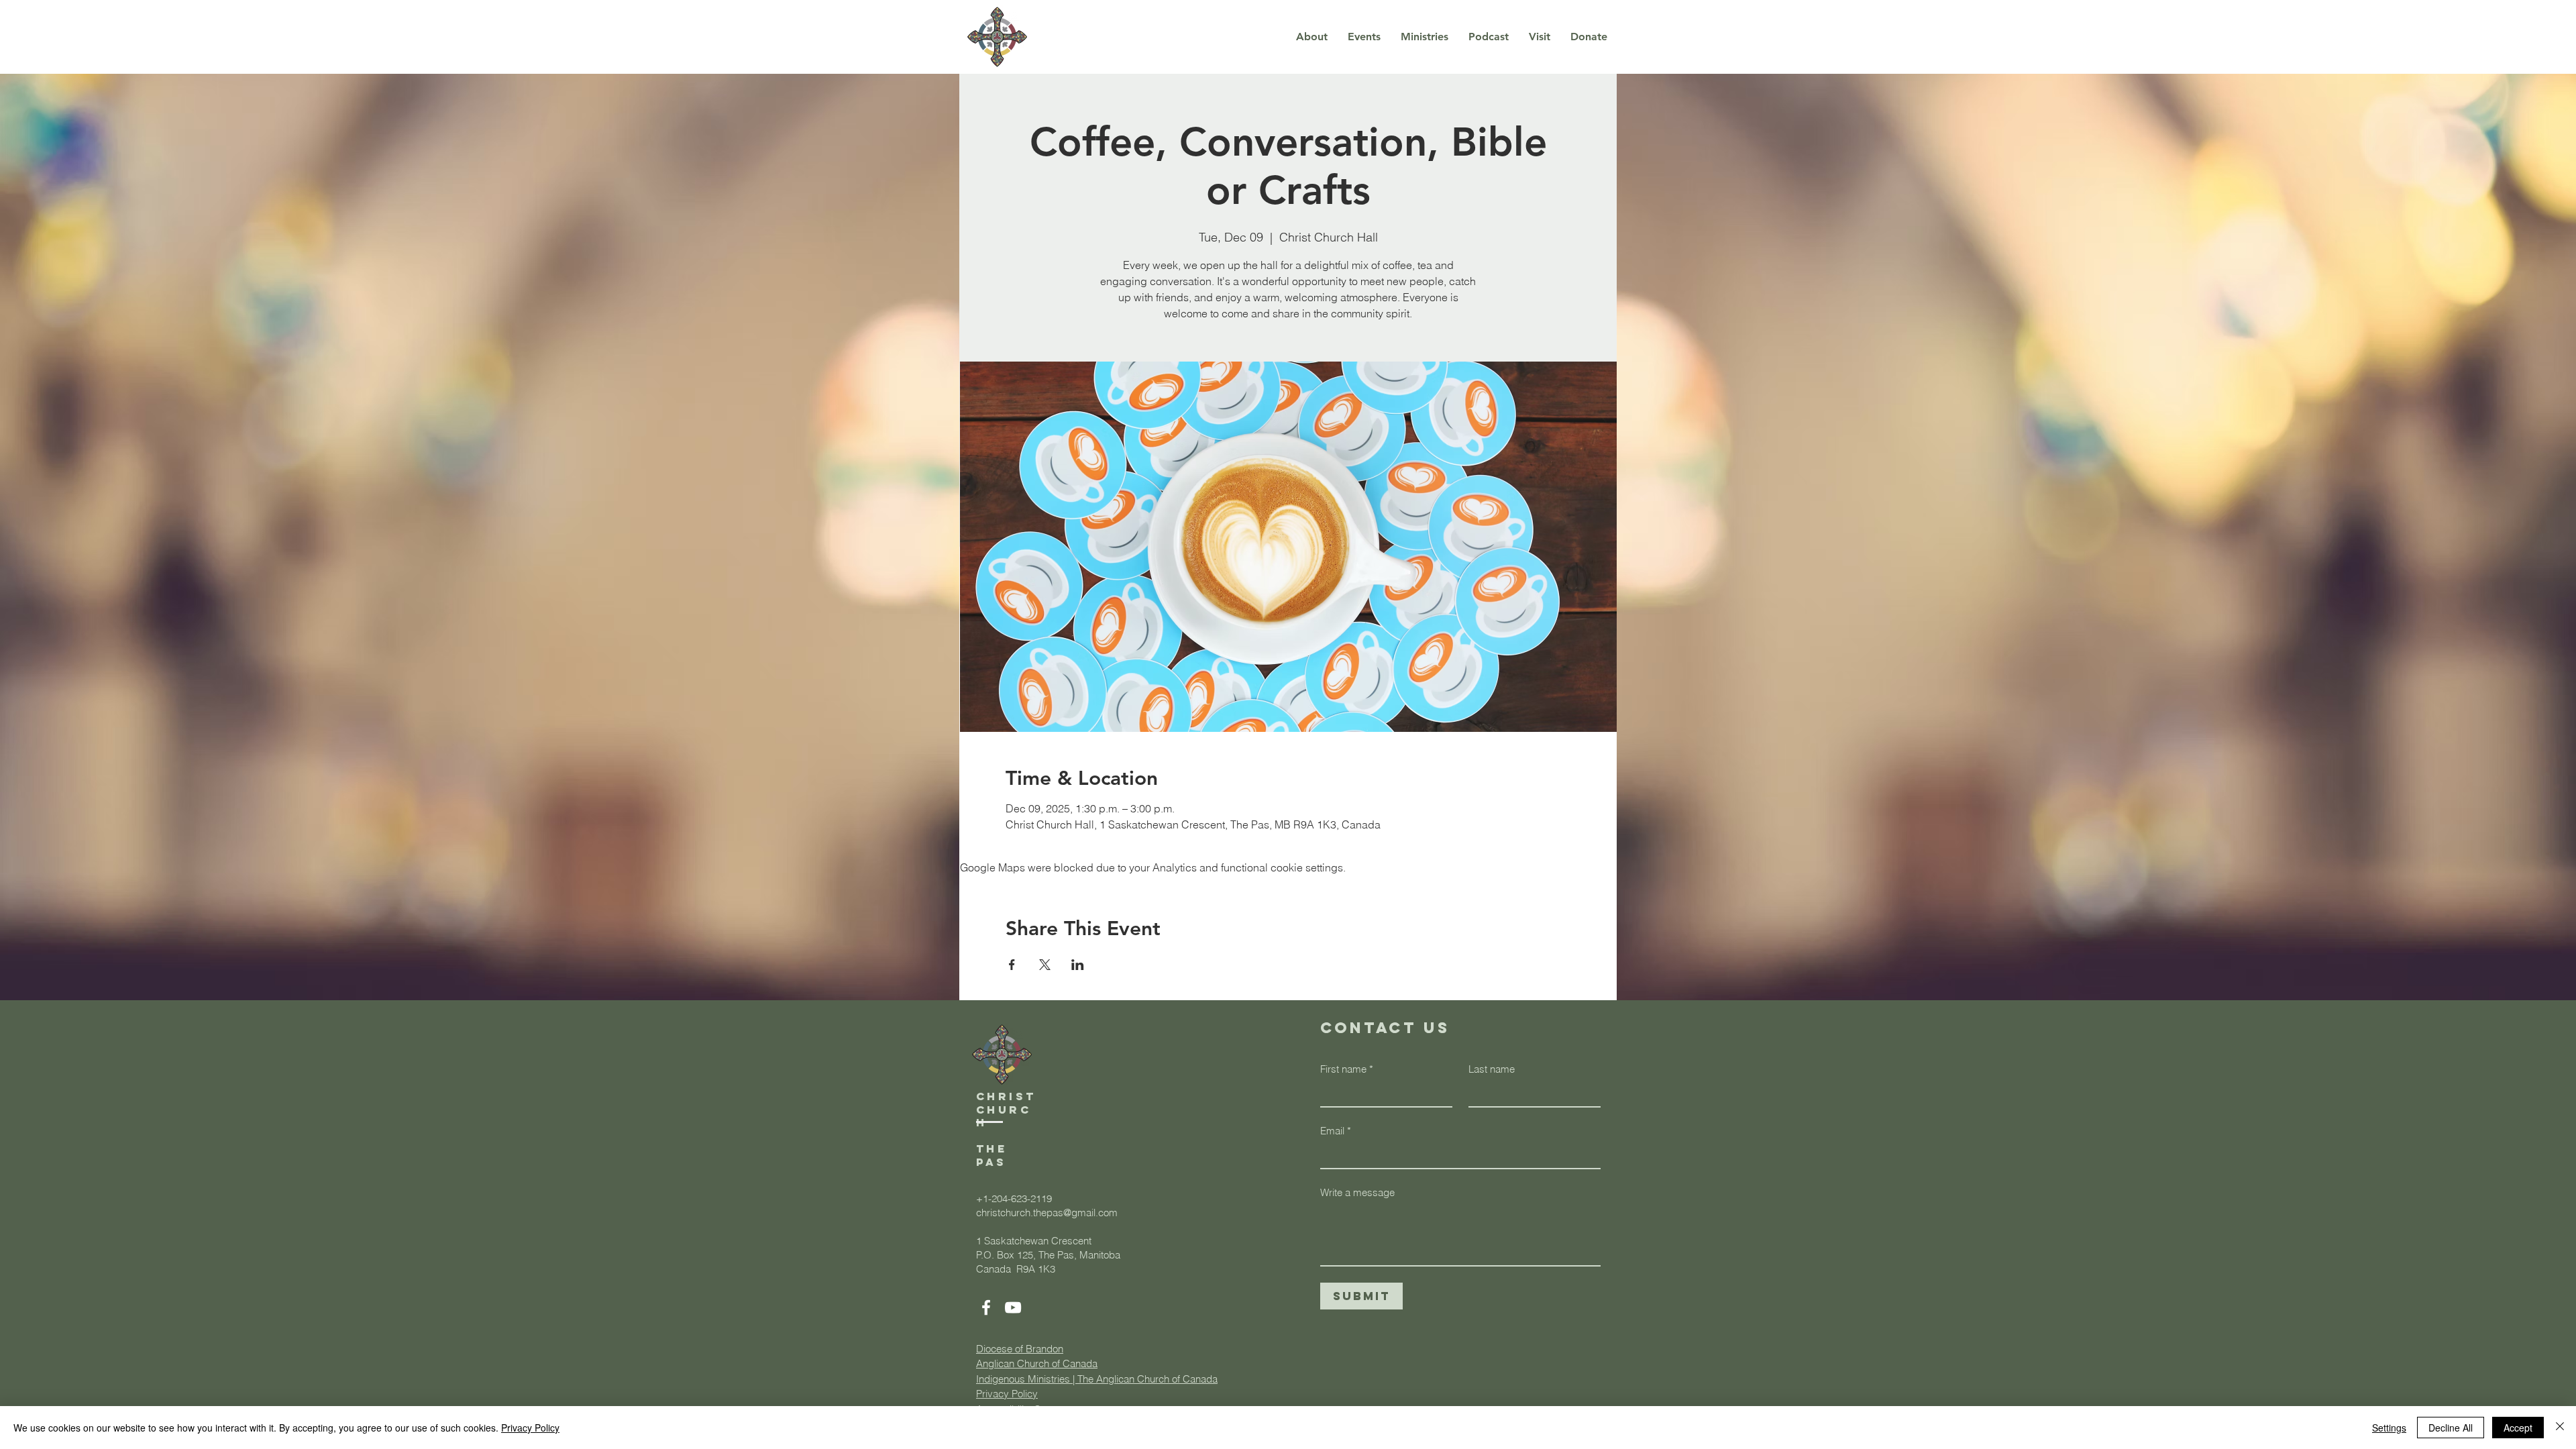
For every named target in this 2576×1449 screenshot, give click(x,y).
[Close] (2560, 1428)
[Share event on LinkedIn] (1078, 965)
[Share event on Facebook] (1012, 965)
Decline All (2451, 1428)
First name (1347, 1069)
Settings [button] (2389, 1428)
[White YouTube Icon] (1013, 1307)
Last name (1492, 1069)
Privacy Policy (530, 1428)
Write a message (1357, 1192)
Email (1336, 1131)
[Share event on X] (1045, 965)
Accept (2518, 1428)
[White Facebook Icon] (986, 1307)
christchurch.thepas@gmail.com (1047, 1213)
